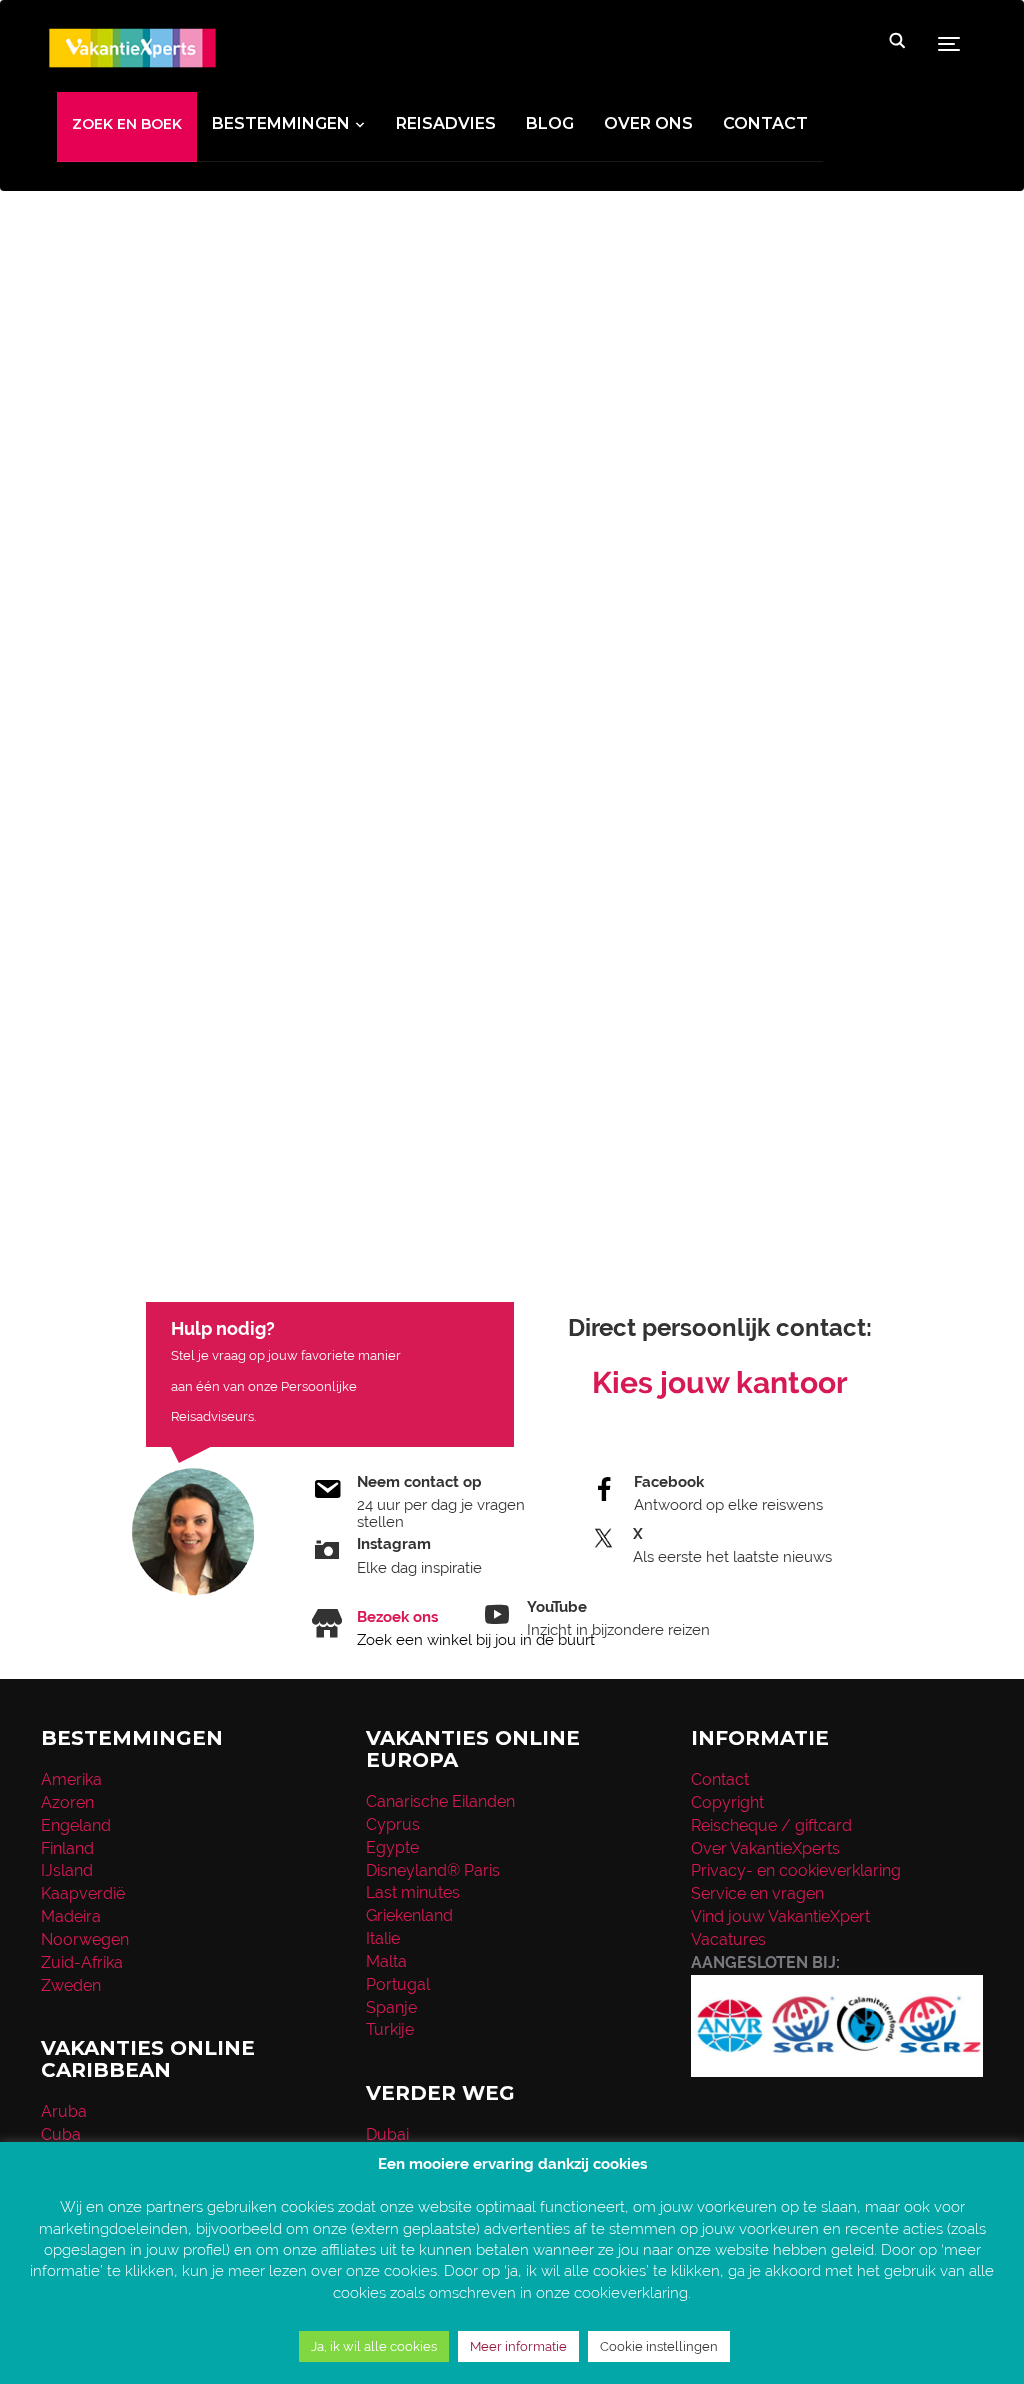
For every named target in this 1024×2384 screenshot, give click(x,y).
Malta (386, 1961)
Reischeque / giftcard (771, 1825)
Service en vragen (757, 1893)
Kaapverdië (83, 1893)
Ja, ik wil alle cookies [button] (374, 2346)
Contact (765, 123)
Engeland (76, 1825)
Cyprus (393, 1824)
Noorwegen (85, 1939)
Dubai (387, 2134)
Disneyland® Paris (433, 1870)
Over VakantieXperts (765, 1848)
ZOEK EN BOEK (127, 124)
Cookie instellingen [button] (659, 2346)
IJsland (67, 1870)
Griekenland (409, 1915)
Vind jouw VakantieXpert (780, 1916)
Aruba (64, 2111)
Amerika (71, 1779)
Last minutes (413, 1892)
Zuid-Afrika (82, 1962)
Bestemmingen (281, 123)
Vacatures (728, 1939)
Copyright (727, 1802)
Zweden (71, 1985)
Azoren (67, 1802)
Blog (550, 123)
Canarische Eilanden (440, 1801)
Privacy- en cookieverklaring (796, 1870)
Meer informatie (518, 2346)
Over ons (648, 123)
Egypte (392, 1847)
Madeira (71, 1916)
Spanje (391, 2007)
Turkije (390, 2029)
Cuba (61, 2134)
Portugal (398, 1984)
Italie (383, 1938)
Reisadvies (446, 123)
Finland (67, 1848)
